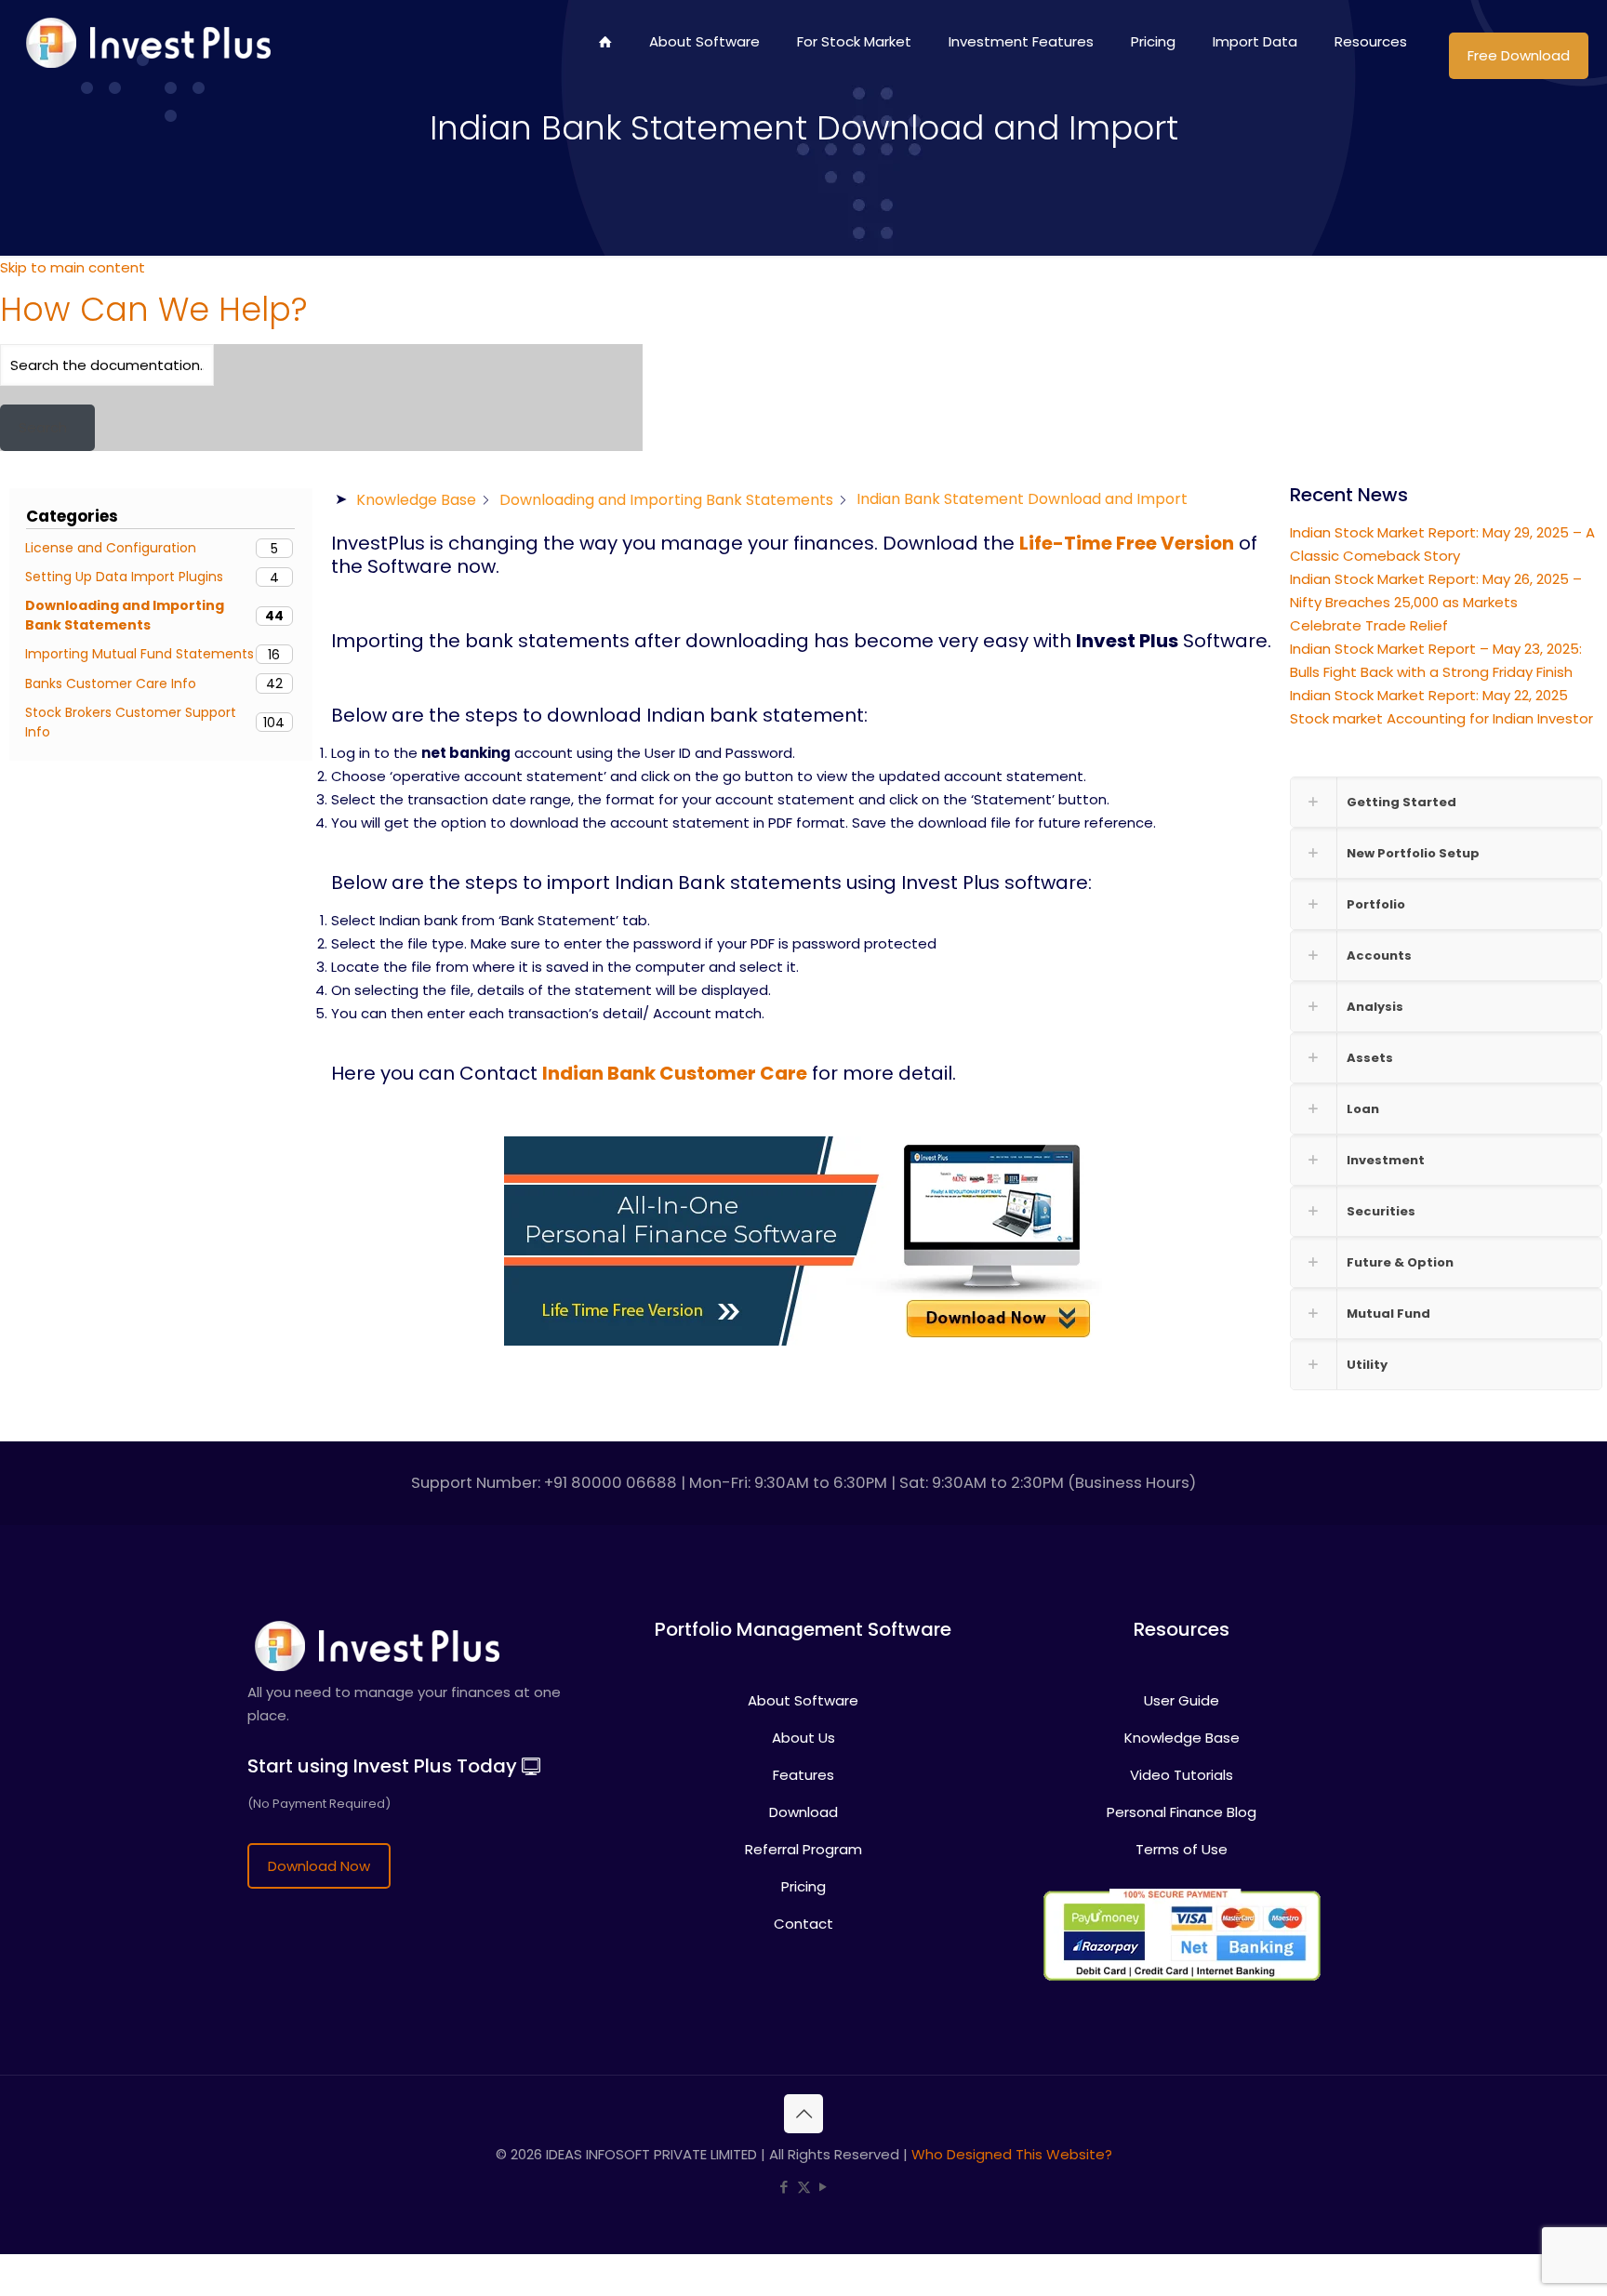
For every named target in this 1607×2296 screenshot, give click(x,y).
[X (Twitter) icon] (804, 2187)
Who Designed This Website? (1012, 2154)
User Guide (1182, 1700)
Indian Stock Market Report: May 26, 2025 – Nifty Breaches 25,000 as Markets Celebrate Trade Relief (1436, 602)
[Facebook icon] (784, 2187)
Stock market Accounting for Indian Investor (1441, 718)
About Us (803, 1738)
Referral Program (803, 1849)
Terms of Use (1182, 1849)
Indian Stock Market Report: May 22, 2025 (1429, 695)
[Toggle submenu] (854, 98)
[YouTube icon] (823, 2187)
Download (803, 1812)
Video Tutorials (1182, 1775)
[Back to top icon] (803, 2114)
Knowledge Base (1182, 1738)
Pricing (803, 1886)
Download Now (319, 1866)
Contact (803, 1924)
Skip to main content (73, 267)
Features (803, 1775)
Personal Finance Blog (1182, 1812)
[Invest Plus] (146, 42)
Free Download (1519, 55)
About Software (803, 1700)
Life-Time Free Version (1127, 543)
